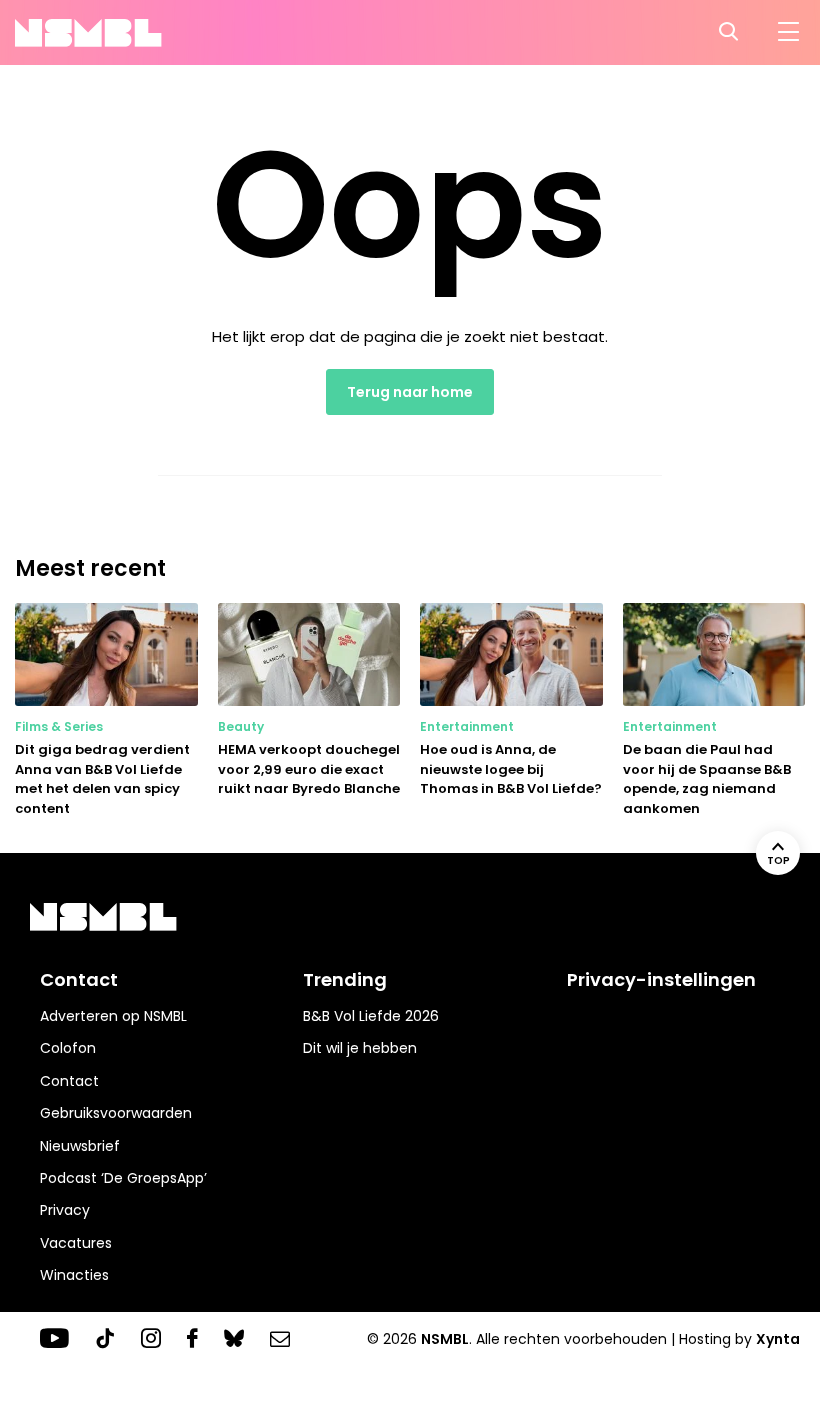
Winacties (74, 1275)
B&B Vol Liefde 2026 (371, 1016)
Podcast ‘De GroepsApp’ (123, 1178)
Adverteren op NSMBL (113, 1016)
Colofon (68, 1048)
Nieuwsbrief (80, 1146)
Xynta (778, 1339)
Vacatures (76, 1243)
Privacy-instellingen (661, 979)
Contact (69, 1081)
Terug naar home (410, 392)
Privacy (65, 1210)
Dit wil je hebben (360, 1048)
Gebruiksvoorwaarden (116, 1113)
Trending (345, 979)
